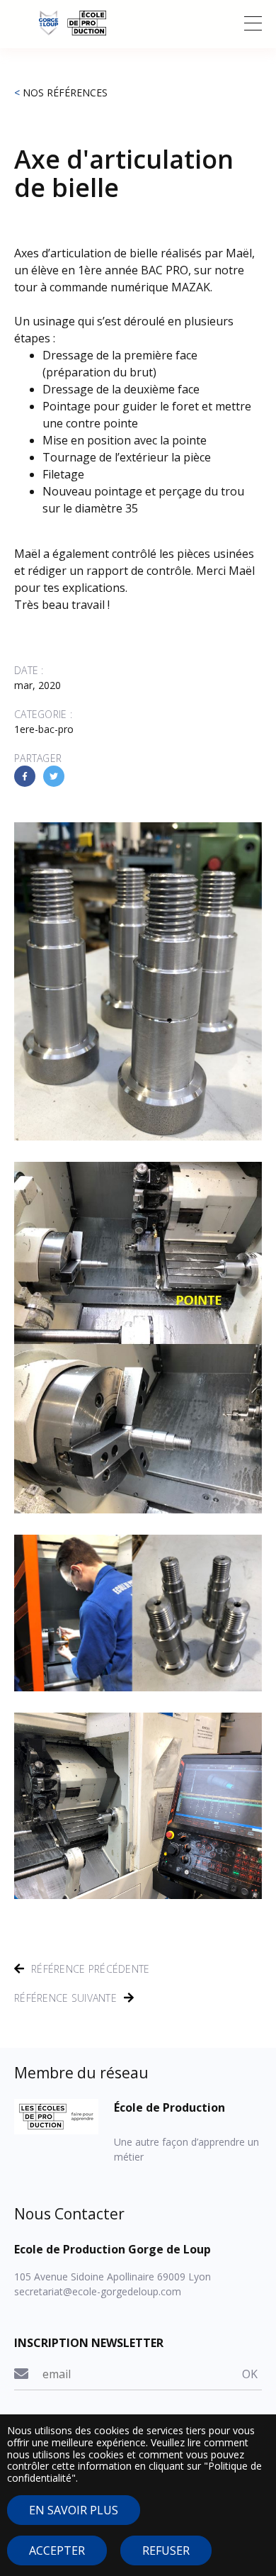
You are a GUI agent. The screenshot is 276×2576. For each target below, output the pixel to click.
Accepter (57, 2550)
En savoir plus (74, 2510)
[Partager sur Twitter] (54, 776)
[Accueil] (138, 23)
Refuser (166, 2550)
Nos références (65, 93)
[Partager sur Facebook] (25, 776)
